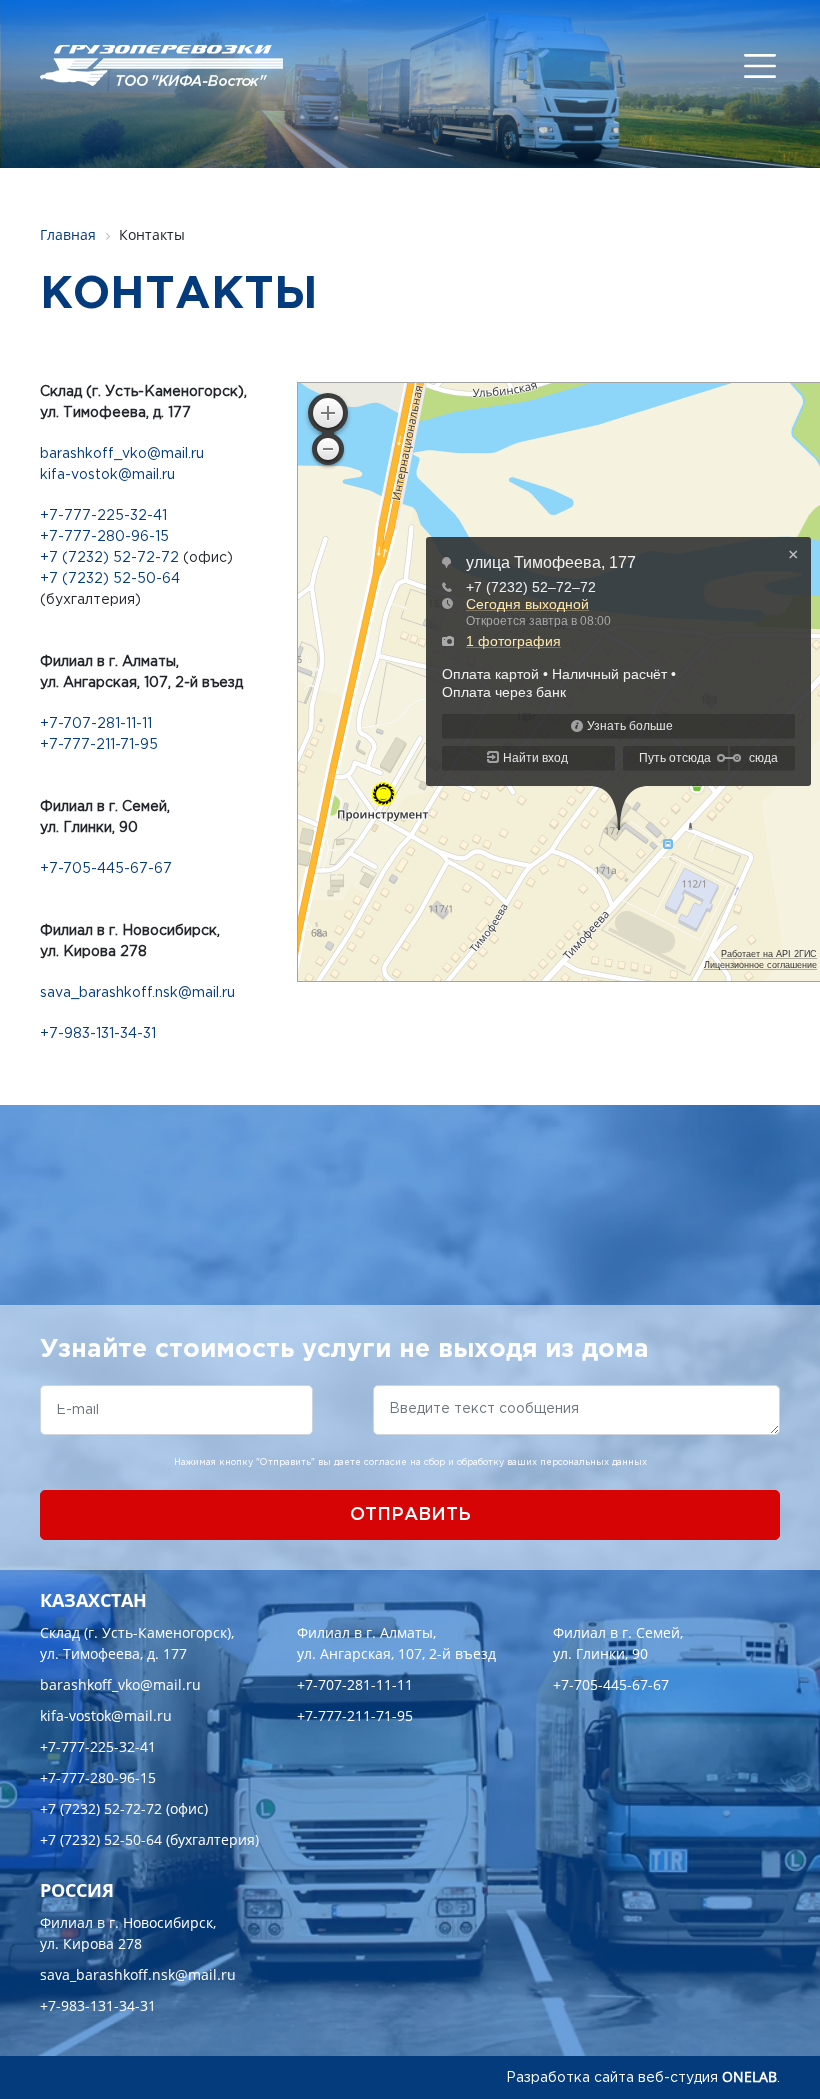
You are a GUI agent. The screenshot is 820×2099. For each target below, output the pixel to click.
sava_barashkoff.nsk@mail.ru (137, 993)
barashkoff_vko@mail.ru (122, 454)
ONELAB (749, 2076)
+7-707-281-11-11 (96, 724)
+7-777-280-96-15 (104, 537)
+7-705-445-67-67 (106, 869)
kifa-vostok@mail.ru (107, 475)
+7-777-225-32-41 (103, 516)
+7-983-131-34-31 (98, 1034)
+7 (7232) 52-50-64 (110, 579)
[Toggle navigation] (760, 66)
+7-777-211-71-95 (99, 745)
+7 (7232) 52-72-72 (109, 558)
